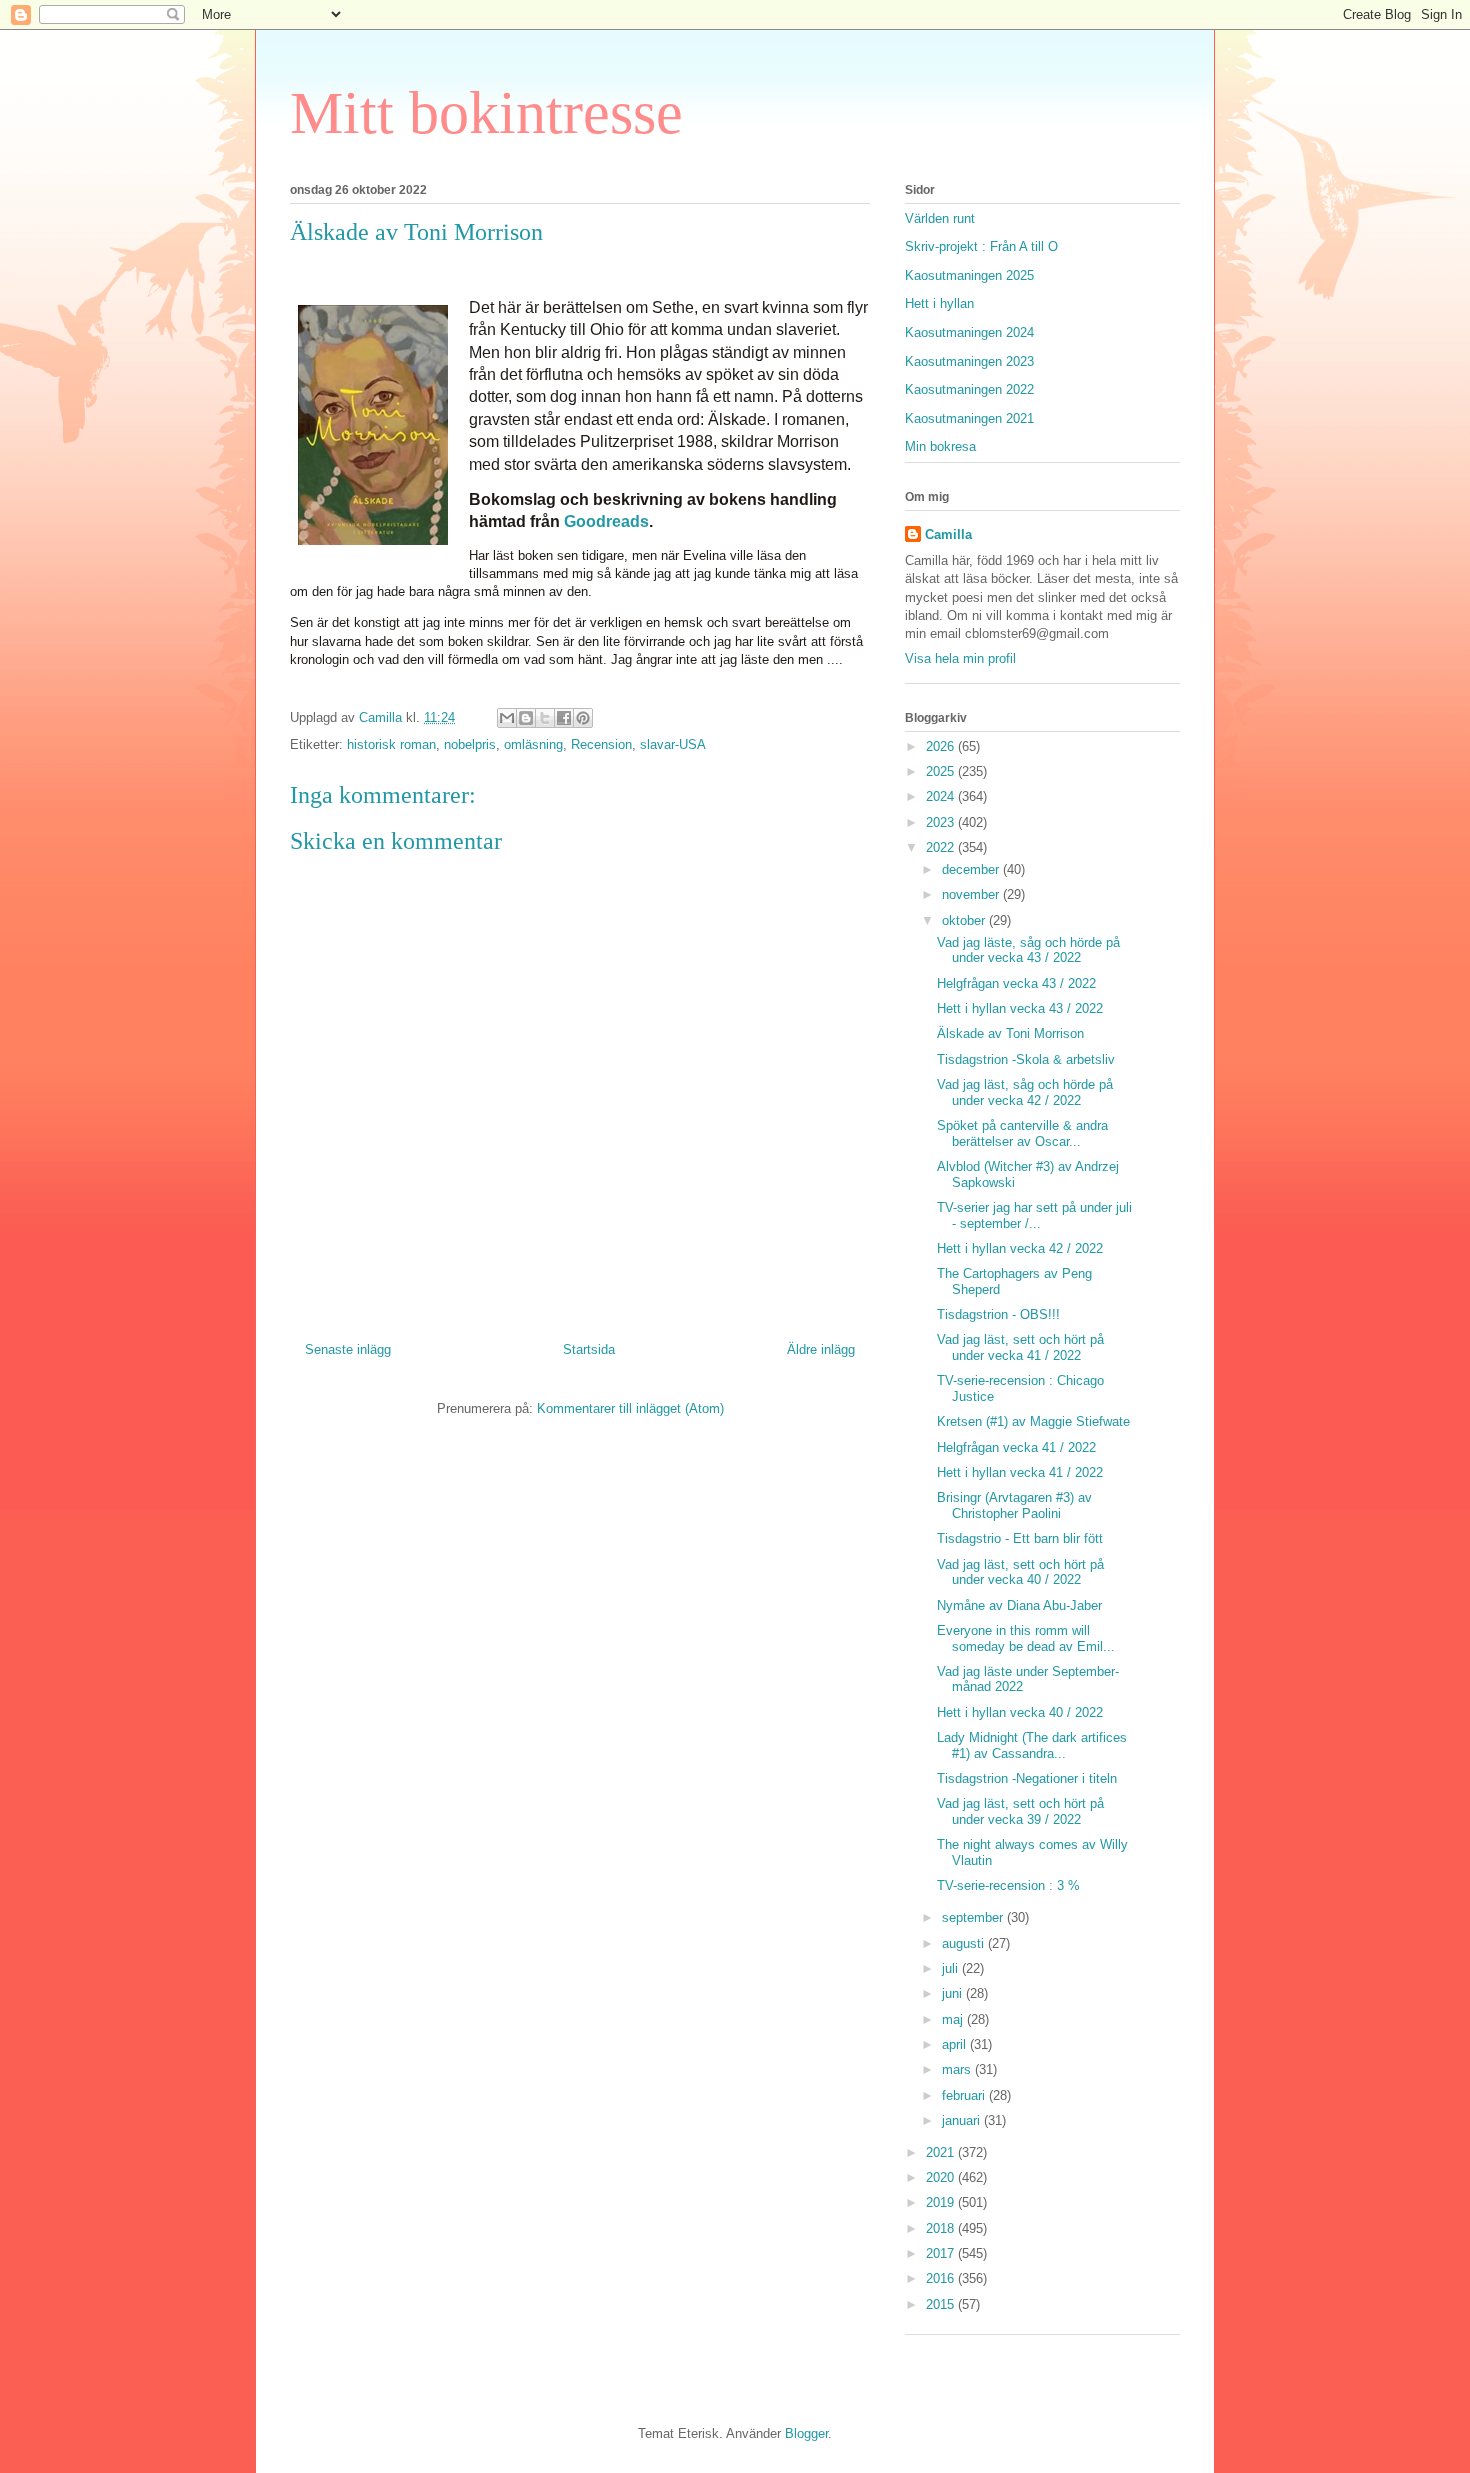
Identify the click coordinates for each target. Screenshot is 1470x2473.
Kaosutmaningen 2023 (969, 361)
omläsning (533, 744)
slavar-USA (673, 744)
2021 (942, 2152)
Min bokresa (940, 446)
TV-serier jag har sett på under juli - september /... (1034, 1215)
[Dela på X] (545, 718)
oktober (965, 920)
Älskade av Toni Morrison (1010, 1033)
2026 (942, 746)
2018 (942, 2228)
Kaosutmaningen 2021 (969, 418)
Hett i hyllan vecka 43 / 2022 (1020, 1008)
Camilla (948, 534)
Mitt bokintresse (486, 113)
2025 (942, 771)
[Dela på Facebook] (564, 718)
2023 (942, 822)
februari (965, 2095)
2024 (942, 796)
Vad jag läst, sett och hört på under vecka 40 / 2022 (1020, 1572)
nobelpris (470, 744)
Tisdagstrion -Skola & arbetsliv (1026, 1059)
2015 (942, 2304)
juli (952, 1968)
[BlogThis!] (526, 718)
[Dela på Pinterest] (583, 718)
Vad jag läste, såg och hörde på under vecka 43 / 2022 (1028, 950)
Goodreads (606, 521)
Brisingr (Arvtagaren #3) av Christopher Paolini (1014, 1505)
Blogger (806, 2433)
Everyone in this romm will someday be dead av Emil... (1026, 1638)
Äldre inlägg (821, 1349)
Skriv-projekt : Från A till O (981, 246)
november (972, 894)
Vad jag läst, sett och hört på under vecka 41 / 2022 (1020, 1347)
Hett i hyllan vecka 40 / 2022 (1020, 1712)
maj (954, 2019)
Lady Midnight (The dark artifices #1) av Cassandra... (1032, 1745)
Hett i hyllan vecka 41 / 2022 (1020, 1472)
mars (958, 2069)
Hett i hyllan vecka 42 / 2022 (1020, 1248)
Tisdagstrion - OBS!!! (998, 1314)
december (972, 869)
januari (963, 2120)
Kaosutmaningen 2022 (969, 389)
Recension (601, 744)
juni (954, 1993)
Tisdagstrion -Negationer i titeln (1027, 1778)
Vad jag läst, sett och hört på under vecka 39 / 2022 (1020, 1811)
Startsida (589, 1349)
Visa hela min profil (960, 658)
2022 (942, 847)
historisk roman (391, 744)
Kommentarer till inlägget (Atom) (630, 1408)
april (956, 2044)
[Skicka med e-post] (507, 718)
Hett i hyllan (939, 303)
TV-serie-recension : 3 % (1008, 1885)
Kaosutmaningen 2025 (969, 275)
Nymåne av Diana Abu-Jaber (1019, 1605)
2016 (942, 2278)
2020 (942, 2177)
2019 (942, 2202)
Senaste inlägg (348, 1349)
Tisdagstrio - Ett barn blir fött (1020, 1538)
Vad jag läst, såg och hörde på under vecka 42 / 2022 (1025, 1092)
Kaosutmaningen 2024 (969, 332)
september (974, 1917)
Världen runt (940, 218)
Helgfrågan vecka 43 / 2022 (1016, 983)
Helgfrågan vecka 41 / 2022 (1016, 1447)
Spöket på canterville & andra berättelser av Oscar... (1022, 1133)
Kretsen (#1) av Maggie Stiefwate (1033, 1421)
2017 (942, 2253)
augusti (965, 1943)
